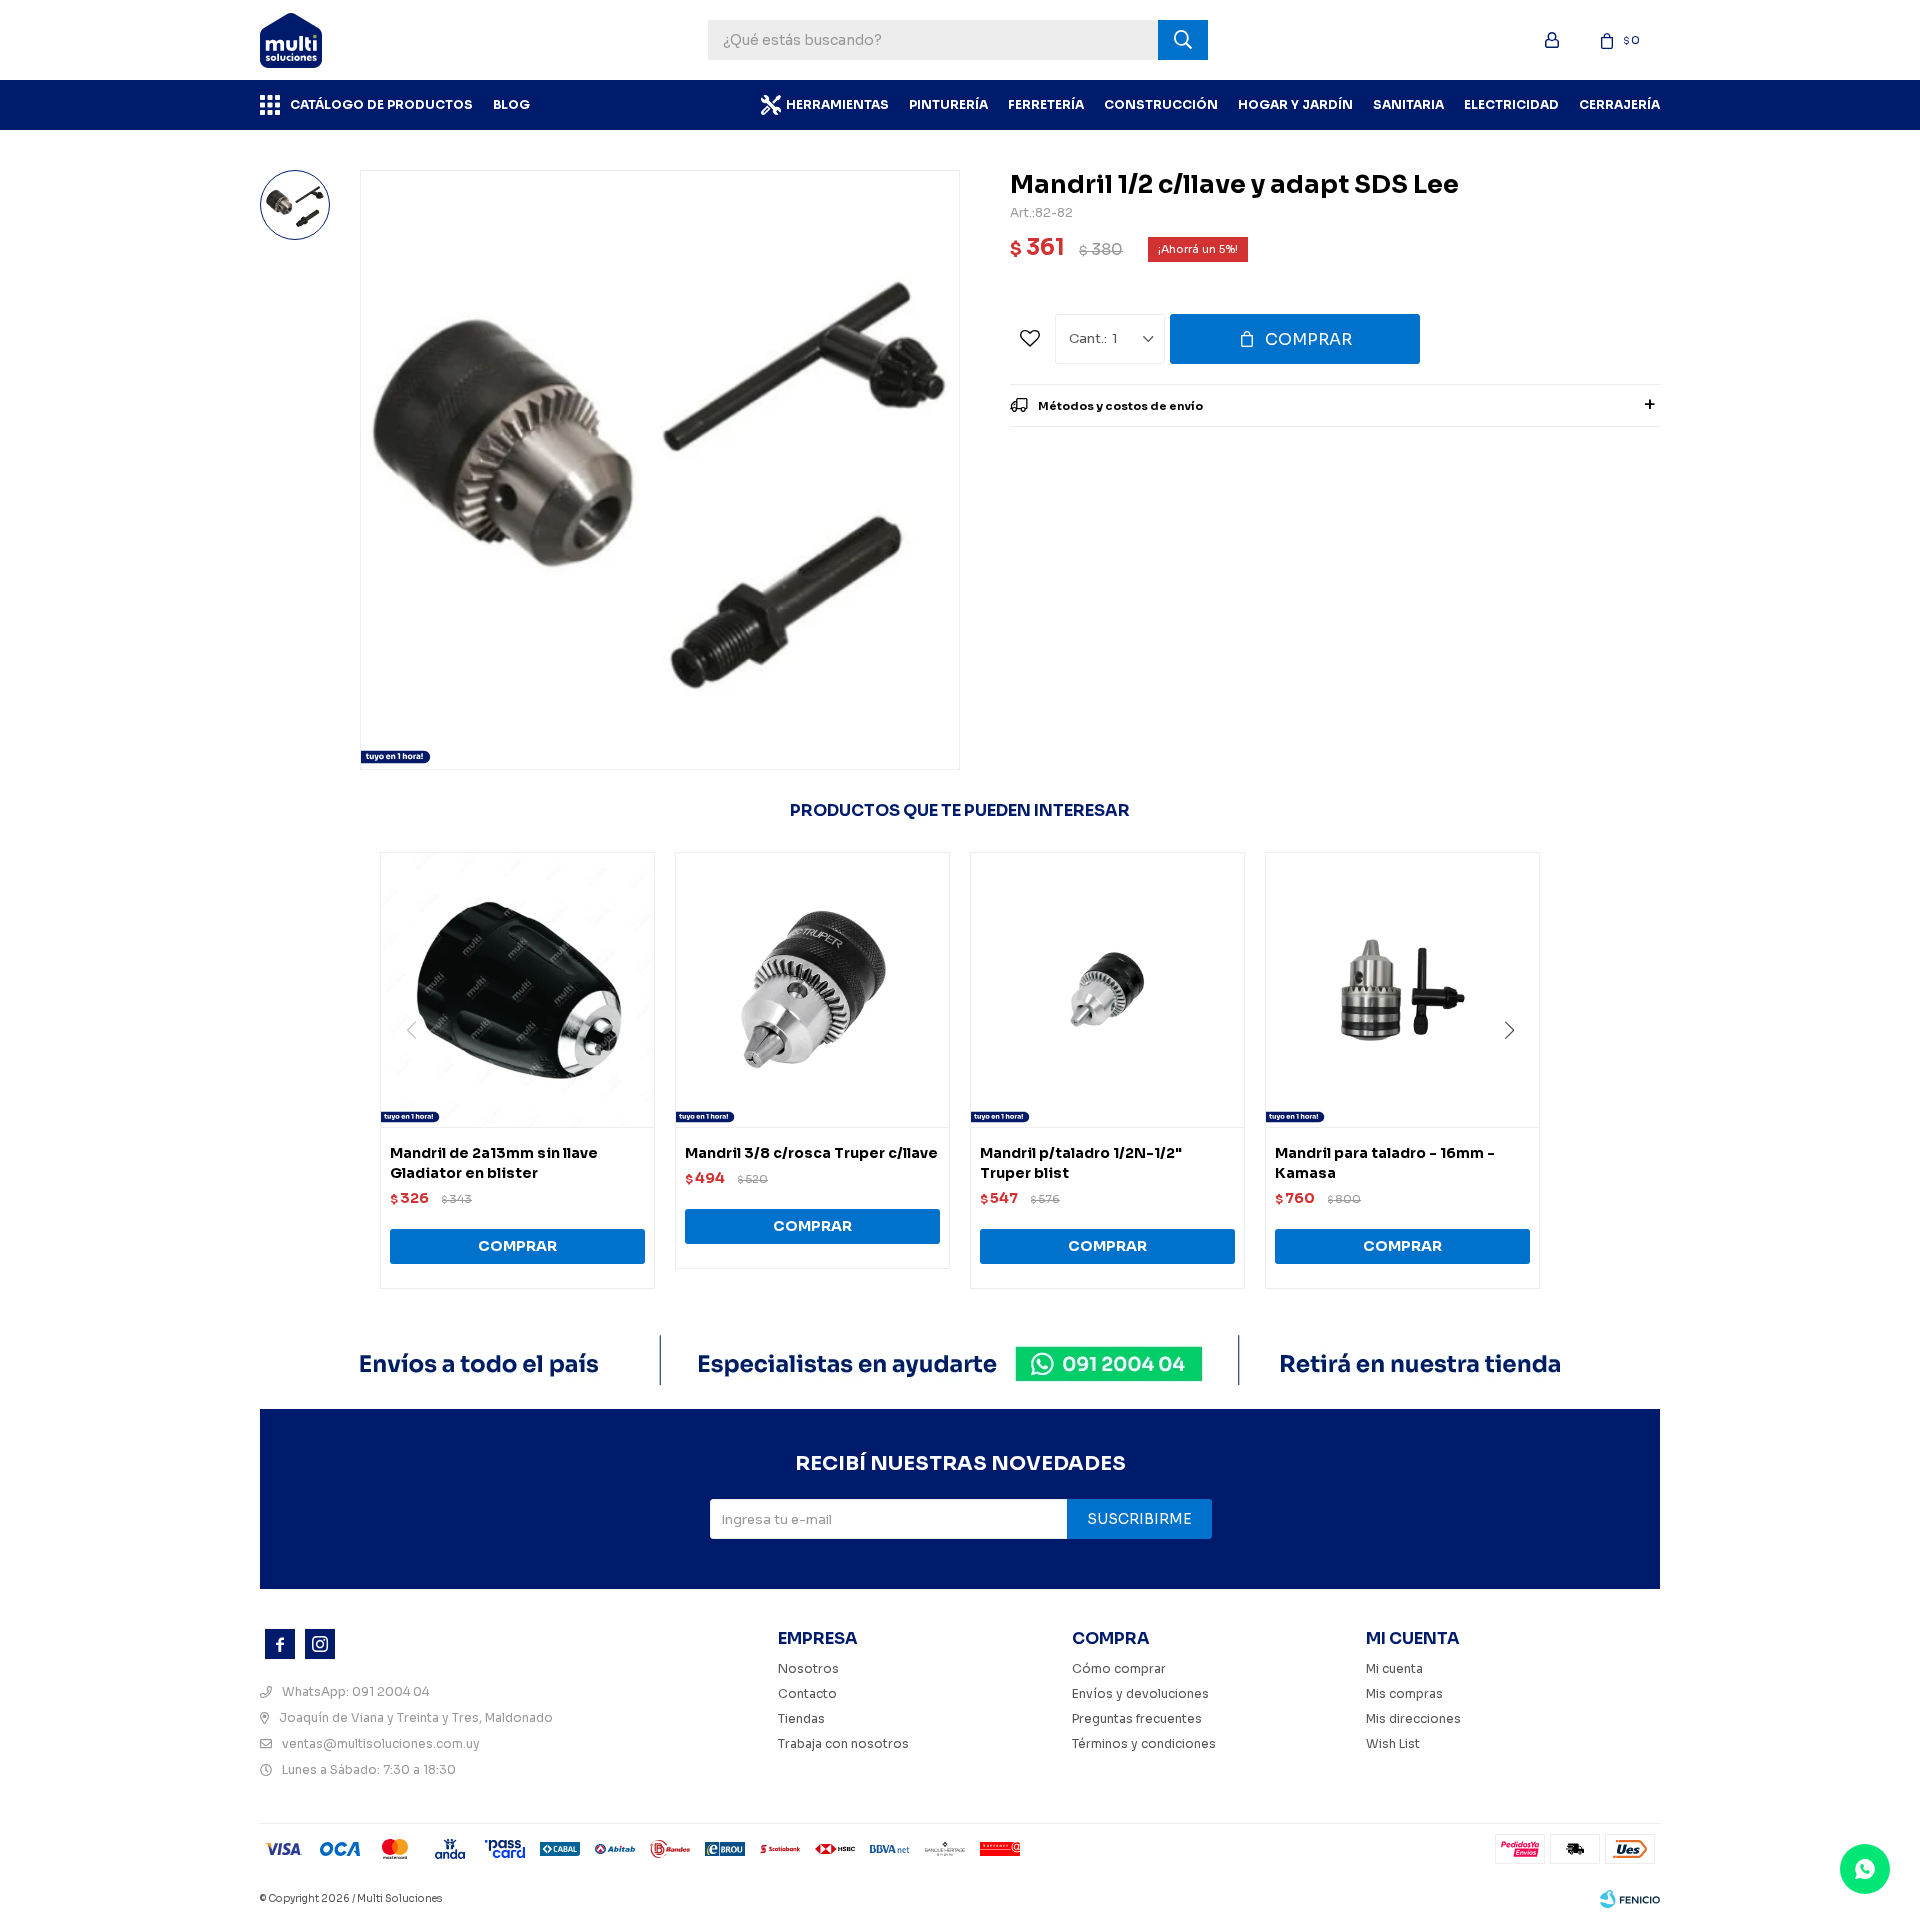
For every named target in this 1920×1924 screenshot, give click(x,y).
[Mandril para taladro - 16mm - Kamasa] (1402, 989)
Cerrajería (1619, 104)
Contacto (807, 1693)
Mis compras (1404, 1693)
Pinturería (948, 104)
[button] (1516, 1071)
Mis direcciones (1413, 1718)
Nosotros (808, 1668)
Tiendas (801, 1718)
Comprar (1308, 339)
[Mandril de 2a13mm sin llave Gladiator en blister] (517, 989)
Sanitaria (1408, 104)
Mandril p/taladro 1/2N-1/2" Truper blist (1081, 1163)
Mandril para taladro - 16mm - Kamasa (1385, 1163)
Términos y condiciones (1144, 1743)
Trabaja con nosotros (843, 1743)
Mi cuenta (1394, 1668)
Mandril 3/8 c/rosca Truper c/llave (811, 1153)
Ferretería (1046, 104)
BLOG (511, 104)
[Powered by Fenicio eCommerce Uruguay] (1630, 1899)
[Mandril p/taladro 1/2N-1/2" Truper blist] (1107, 989)
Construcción (1161, 104)
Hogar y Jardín (1295, 104)
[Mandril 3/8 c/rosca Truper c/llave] (812, 989)
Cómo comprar (1119, 1668)
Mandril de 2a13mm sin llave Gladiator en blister (494, 1163)
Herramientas (837, 104)
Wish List (1393, 1743)
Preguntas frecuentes (1137, 1718)
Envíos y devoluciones (1140, 1693)
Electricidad (1511, 104)
